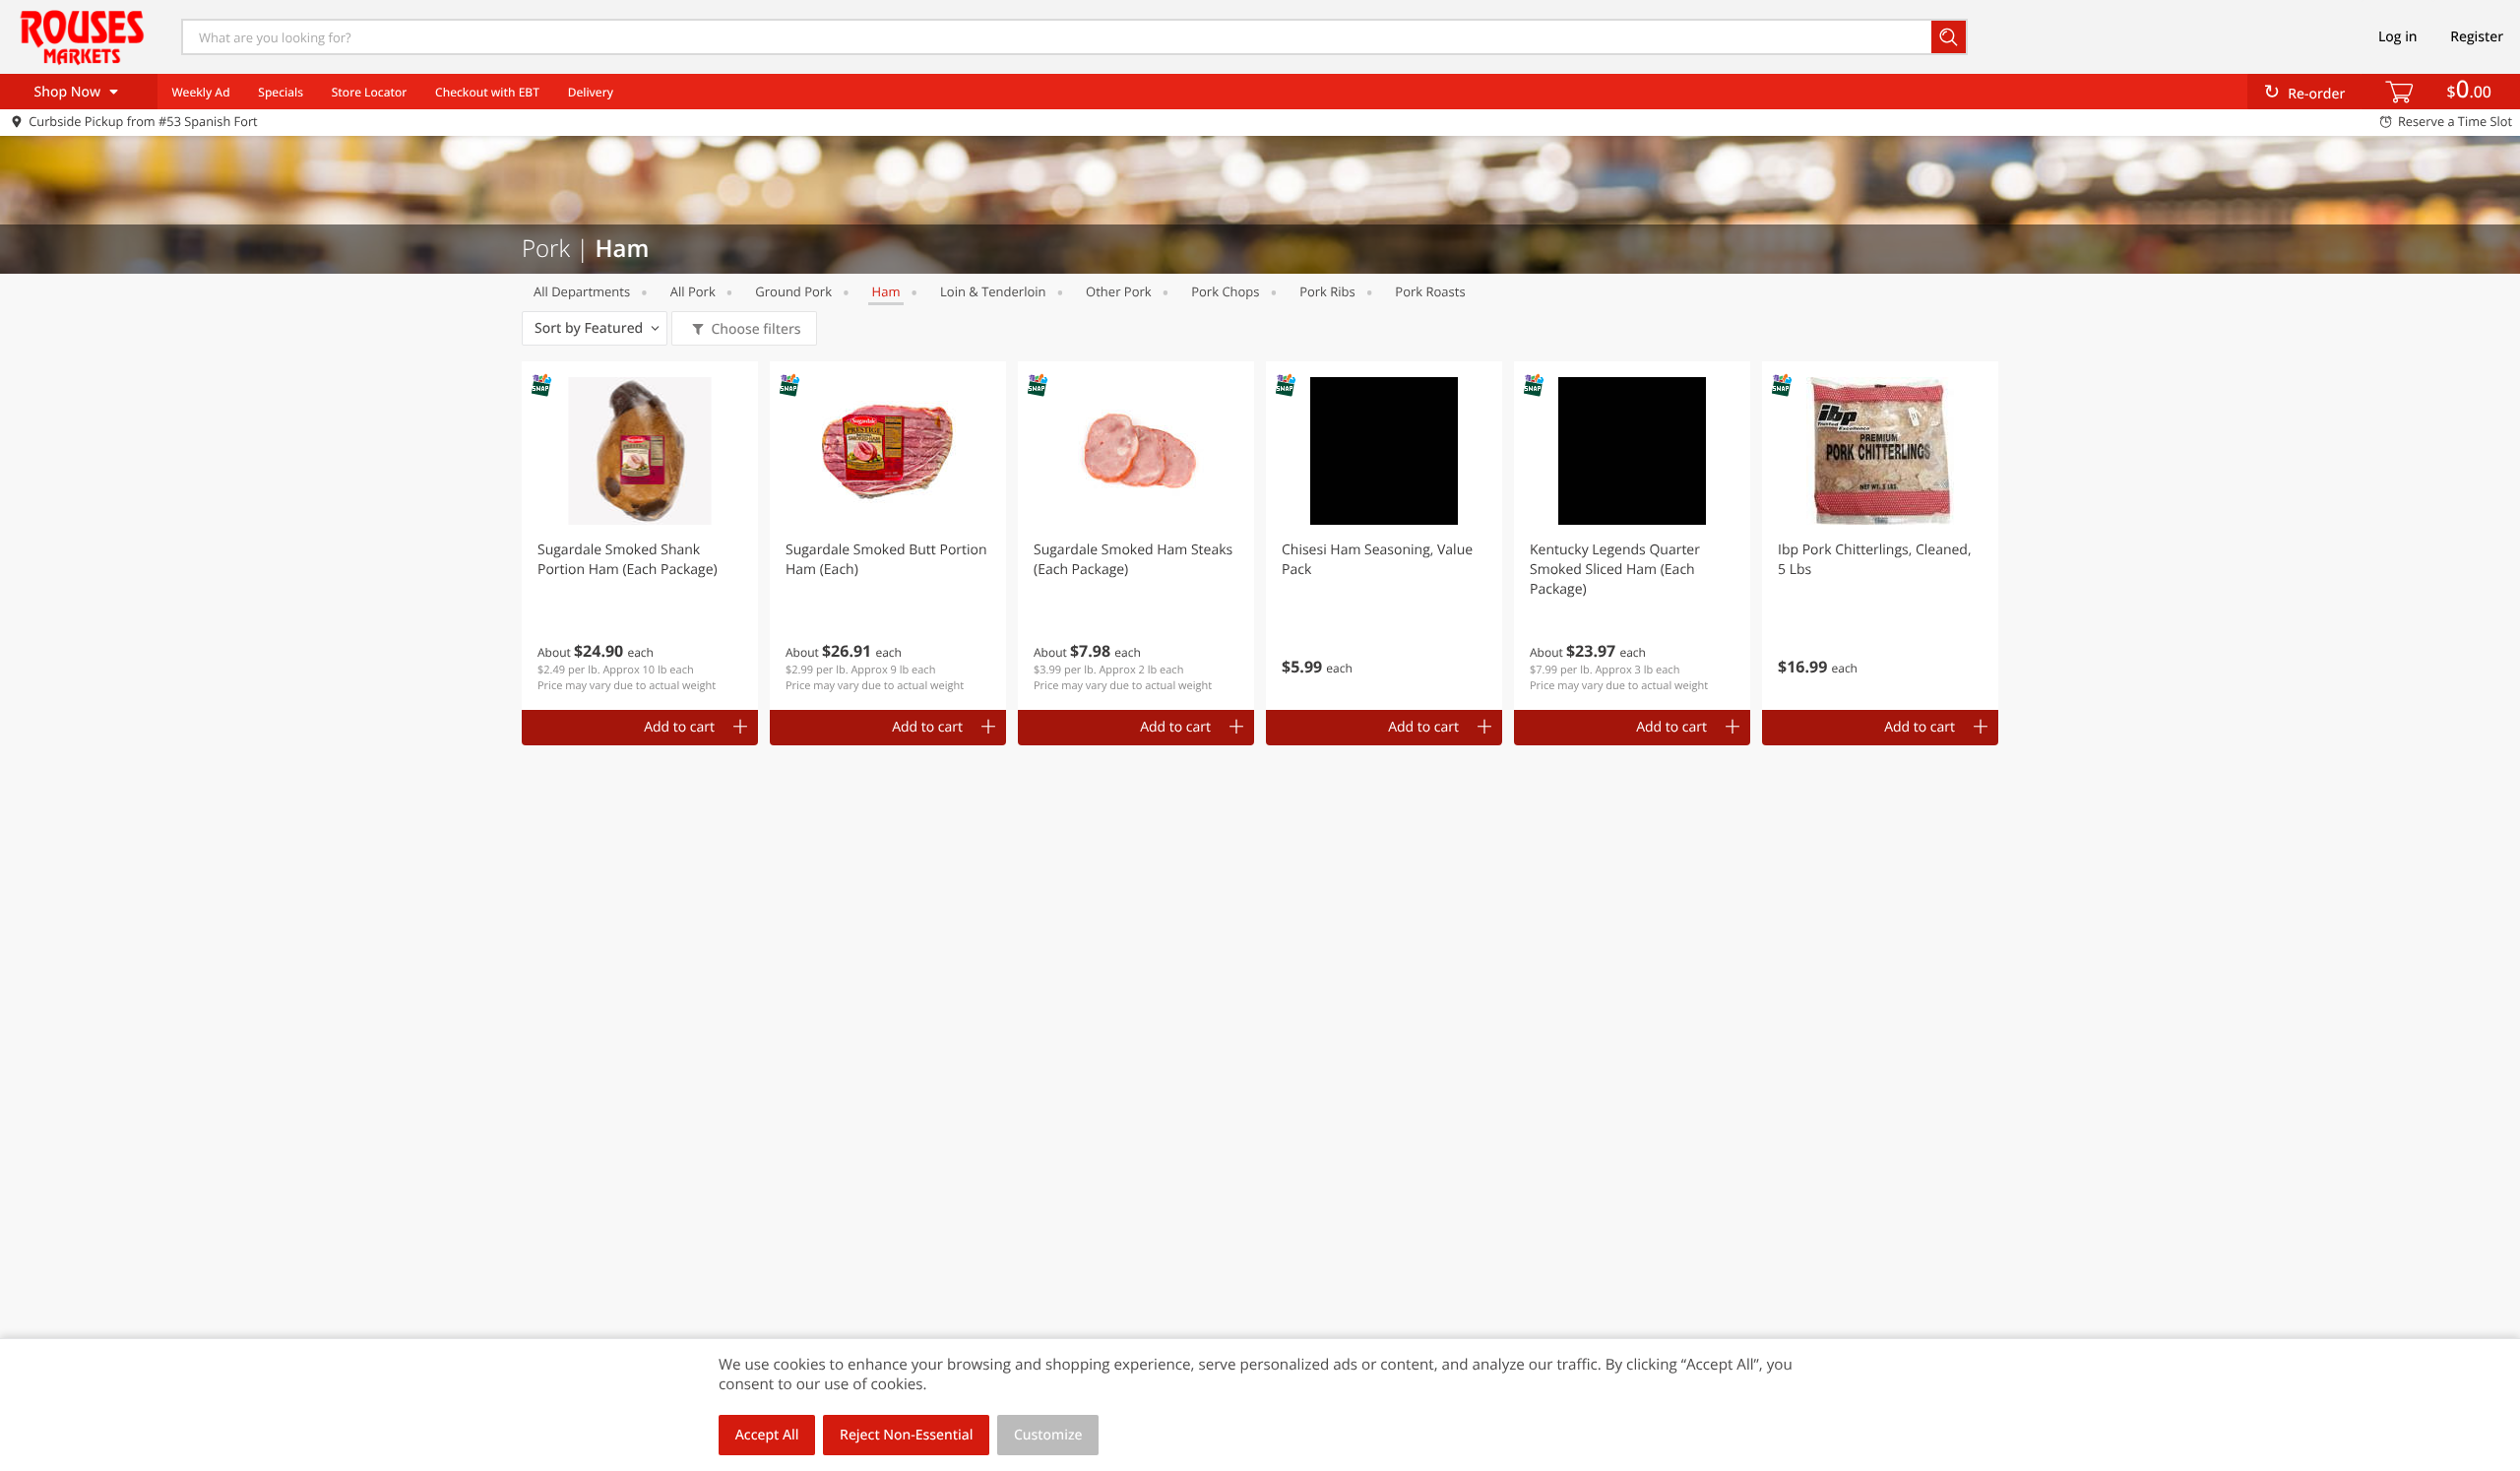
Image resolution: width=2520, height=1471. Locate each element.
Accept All (767, 1435)
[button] (640, 536)
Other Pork (1119, 291)
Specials (281, 92)
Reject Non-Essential (906, 1435)
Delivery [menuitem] (591, 92)
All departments (582, 291)
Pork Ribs (1327, 291)
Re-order (2316, 94)
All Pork (693, 291)
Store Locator (370, 92)
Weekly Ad (200, 92)
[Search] (1950, 37)
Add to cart (679, 727)
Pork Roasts (1430, 291)
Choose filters (756, 329)
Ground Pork (793, 291)
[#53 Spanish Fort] (82, 36)
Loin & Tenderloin (993, 291)
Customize (1048, 1435)
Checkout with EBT (487, 92)
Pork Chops (1225, 291)
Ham (886, 291)
